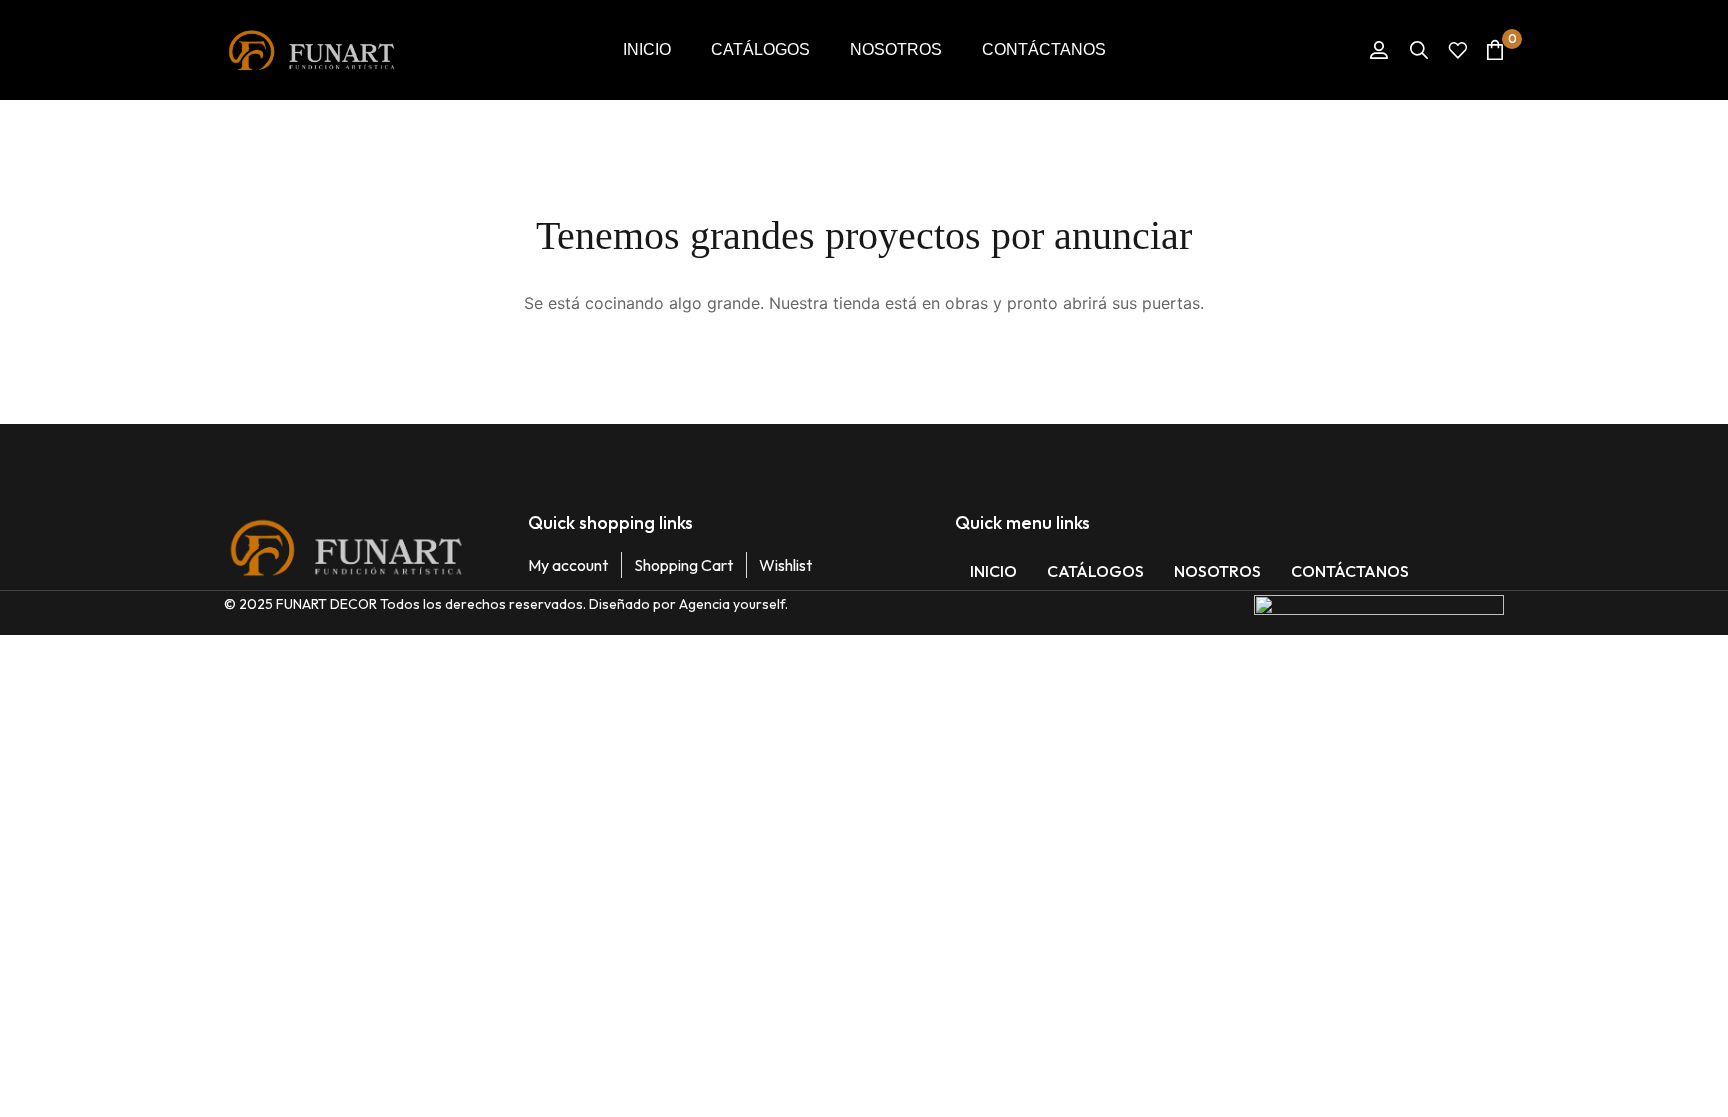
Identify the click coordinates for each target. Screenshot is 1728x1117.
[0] (1495, 49)
